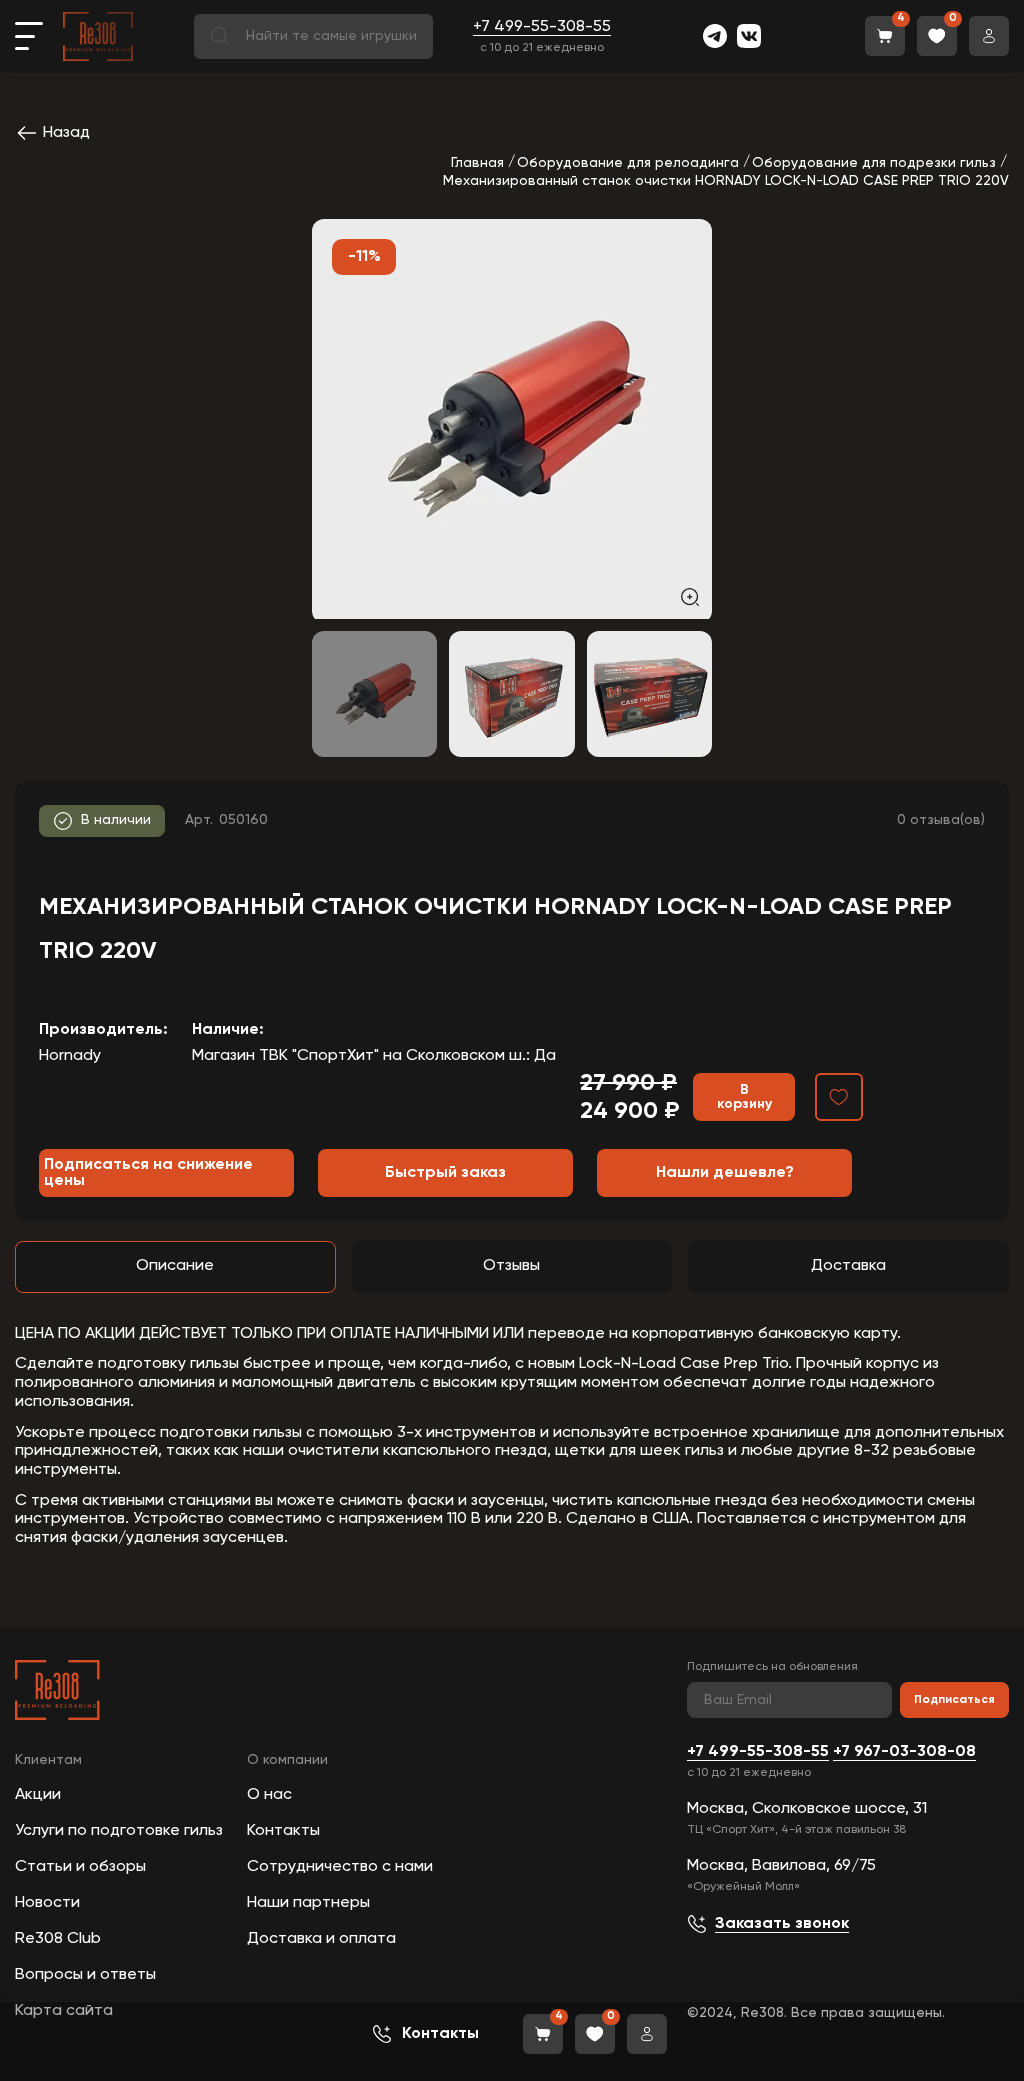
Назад (66, 133)
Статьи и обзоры (80, 1867)
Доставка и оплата (321, 1939)
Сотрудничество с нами (340, 1867)
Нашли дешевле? (725, 1173)
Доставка (848, 1266)
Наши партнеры (308, 1903)
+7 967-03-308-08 (904, 1752)
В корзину (744, 1097)
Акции (38, 1795)
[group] (512, 419)
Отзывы (511, 1266)
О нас (269, 1795)
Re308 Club (58, 1939)
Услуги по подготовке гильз (119, 1831)
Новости (47, 1903)
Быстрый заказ (445, 1173)
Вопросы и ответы (85, 1975)
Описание (175, 1266)
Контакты (283, 1831)
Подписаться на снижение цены (148, 1173)
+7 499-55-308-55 (542, 27)
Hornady (70, 1056)
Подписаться (954, 1700)
